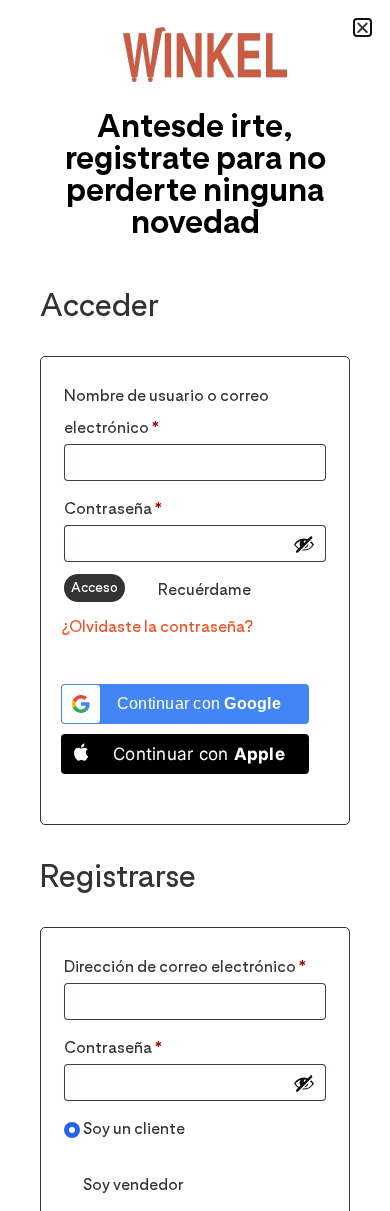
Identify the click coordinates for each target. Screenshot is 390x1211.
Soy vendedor (132, 1184)
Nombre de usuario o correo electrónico (166, 408)
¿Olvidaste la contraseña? (157, 626)
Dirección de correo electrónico (195, 963)
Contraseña (156, 505)
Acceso (94, 587)
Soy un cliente (132, 1128)
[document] (195, 605)
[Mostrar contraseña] (304, 544)
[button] (362, 27)
